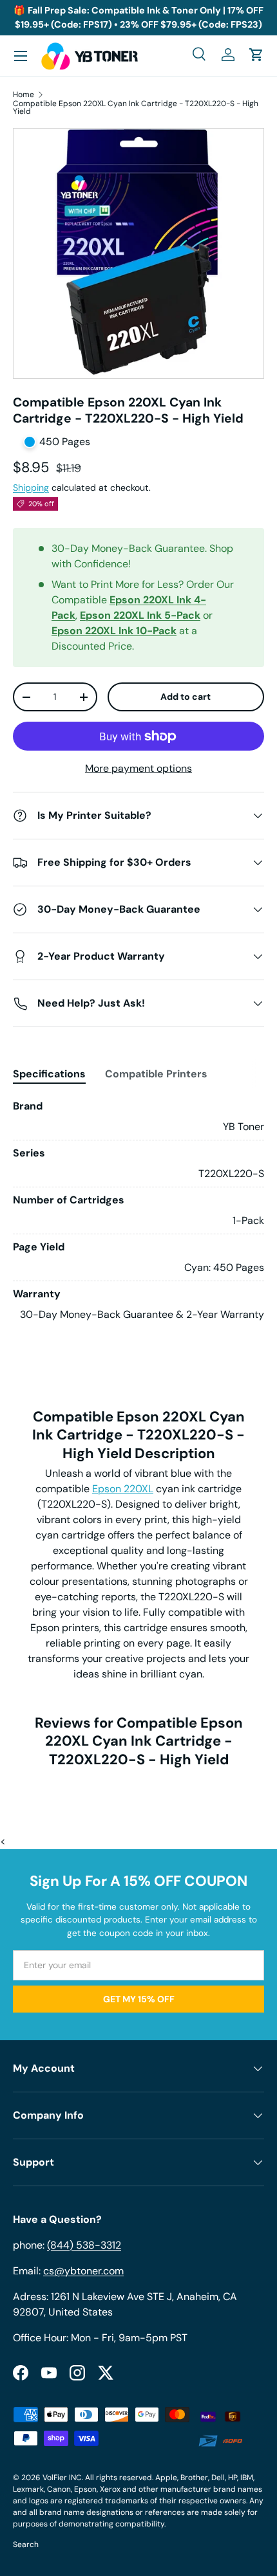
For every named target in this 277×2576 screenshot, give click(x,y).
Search (26, 2544)
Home (24, 95)
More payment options (138, 768)
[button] (256, 55)
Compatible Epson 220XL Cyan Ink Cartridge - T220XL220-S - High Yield (136, 107)
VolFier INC (62, 2478)
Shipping (31, 488)
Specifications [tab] (49, 1074)
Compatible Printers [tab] (156, 1074)
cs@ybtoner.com (83, 2271)
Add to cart (186, 697)
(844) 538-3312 (84, 2245)
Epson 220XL (123, 1489)
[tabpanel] (138, 1210)
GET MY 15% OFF (139, 1999)
